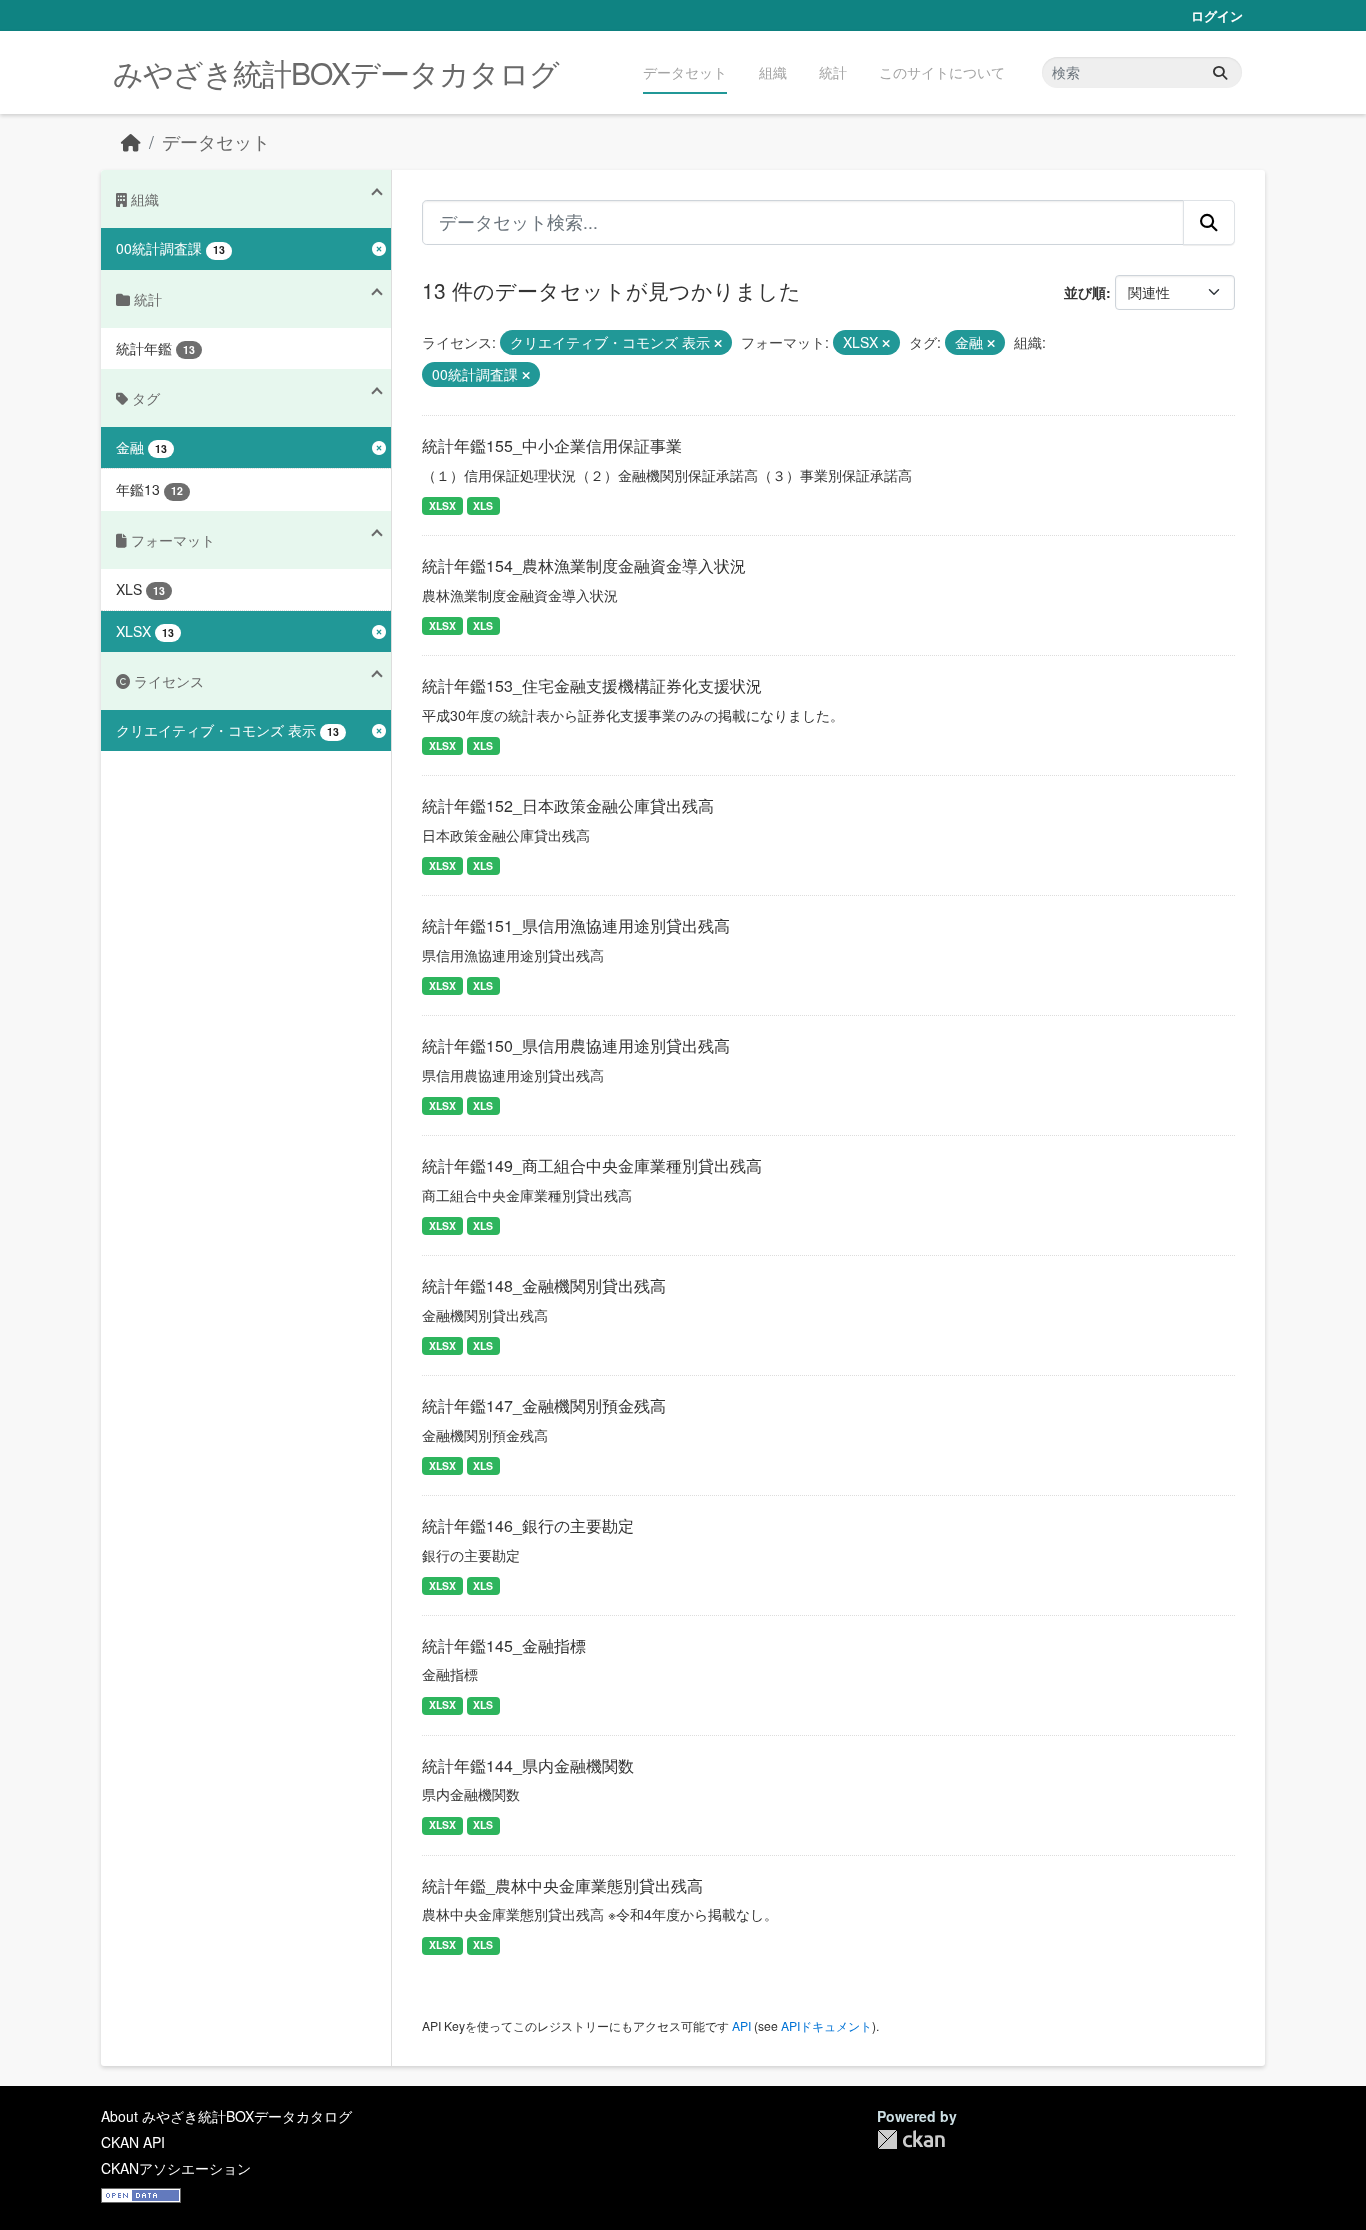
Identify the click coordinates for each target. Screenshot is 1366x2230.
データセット (685, 72)
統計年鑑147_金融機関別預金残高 (544, 1405)
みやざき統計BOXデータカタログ (336, 72)
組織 (773, 72)
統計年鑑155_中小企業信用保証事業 (552, 445)
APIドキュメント (826, 2025)
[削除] (718, 343)
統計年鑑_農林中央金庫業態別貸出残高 (562, 1885)
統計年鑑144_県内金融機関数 (528, 1765)
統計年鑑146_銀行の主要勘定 (528, 1525)
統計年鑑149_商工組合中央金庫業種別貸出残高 (592, 1165)
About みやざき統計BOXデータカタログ (226, 2116)
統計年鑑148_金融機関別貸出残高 (544, 1285)
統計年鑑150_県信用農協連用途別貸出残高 (576, 1045)
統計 (833, 72)
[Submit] (1220, 72)
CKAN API (133, 2142)
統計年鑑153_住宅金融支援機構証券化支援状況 (592, 685)
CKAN (911, 2139)
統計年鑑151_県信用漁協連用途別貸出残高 (576, 925)
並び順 (1085, 292)
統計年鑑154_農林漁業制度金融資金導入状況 (584, 565)
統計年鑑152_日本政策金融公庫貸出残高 (568, 805)
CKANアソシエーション (176, 2168)
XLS (483, 505)
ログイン (1217, 15)
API (741, 2025)
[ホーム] (131, 141)
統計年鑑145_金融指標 (504, 1645)
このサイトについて (942, 72)
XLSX (442, 505)
